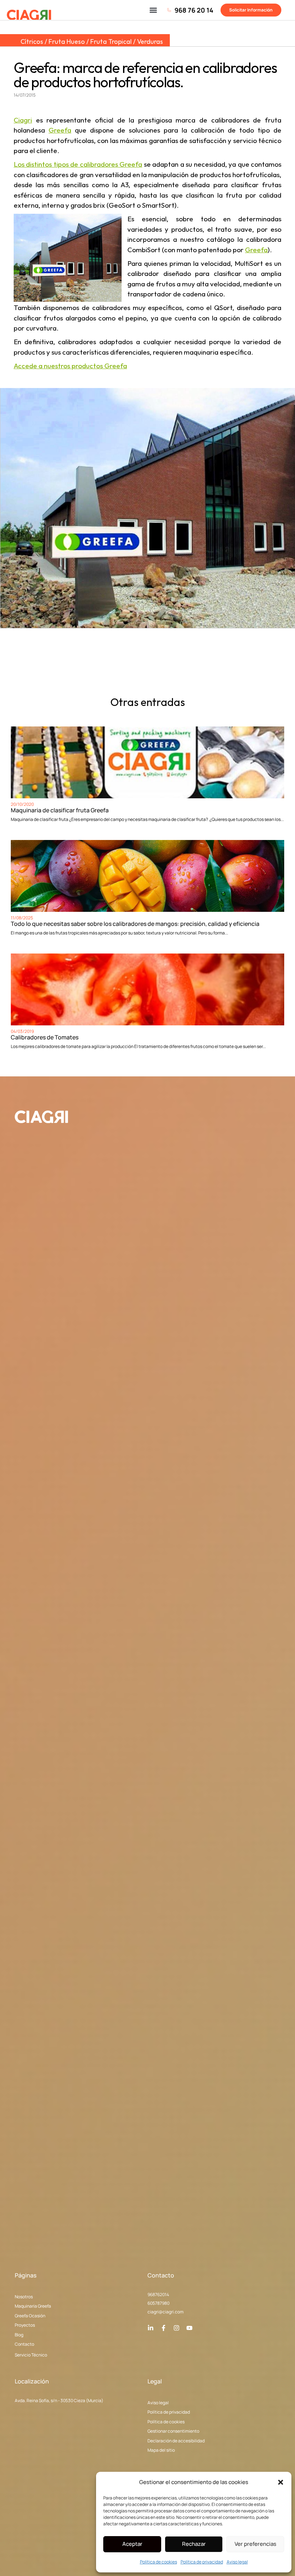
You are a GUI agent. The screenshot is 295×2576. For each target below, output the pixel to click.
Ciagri (23, 120)
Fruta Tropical (111, 41)
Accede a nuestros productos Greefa (70, 366)
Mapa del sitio (161, 2450)
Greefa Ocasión (30, 2316)
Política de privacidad (202, 2562)
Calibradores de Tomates (45, 1037)
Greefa (60, 130)
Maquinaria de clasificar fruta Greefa (60, 810)
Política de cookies (158, 2562)
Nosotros (24, 2297)
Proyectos (25, 2325)
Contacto (24, 2344)
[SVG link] (29, 15)
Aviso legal (237, 2562)
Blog (19, 2335)
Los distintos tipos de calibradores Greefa (78, 164)
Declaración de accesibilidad (176, 2441)
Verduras (150, 41)
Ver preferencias (255, 2544)
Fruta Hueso (67, 41)
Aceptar (132, 2544)
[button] (281, 2482)
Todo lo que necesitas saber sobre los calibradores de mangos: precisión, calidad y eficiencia (135, 924)
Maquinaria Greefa (33, 2306)
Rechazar (194, 2544)
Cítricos (32, 41)
